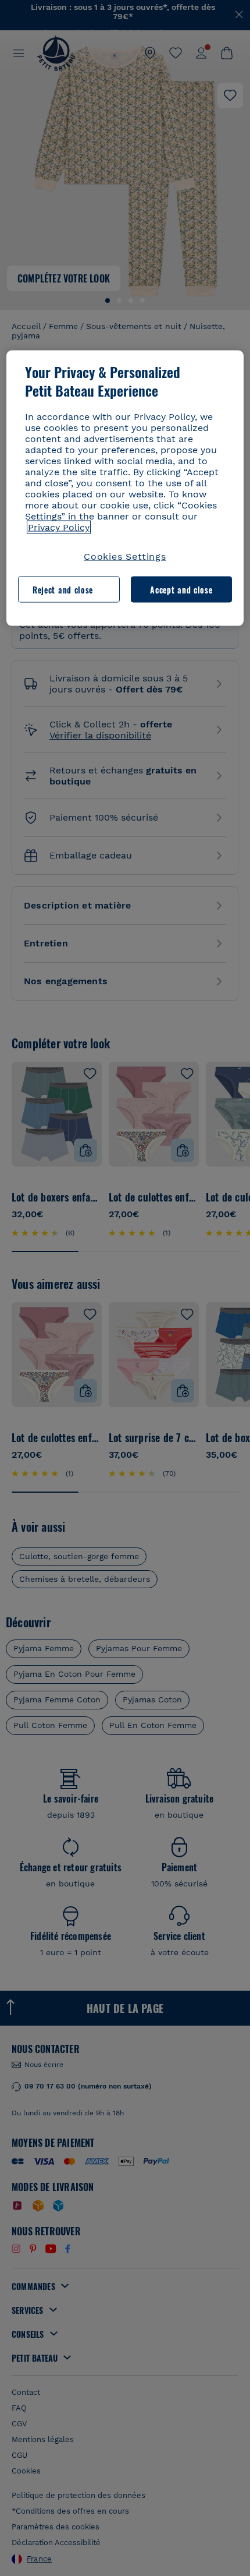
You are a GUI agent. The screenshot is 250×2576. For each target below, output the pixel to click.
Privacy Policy (59, 527)
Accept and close (181, 589)
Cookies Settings (125, 556)
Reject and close (63, 589)
